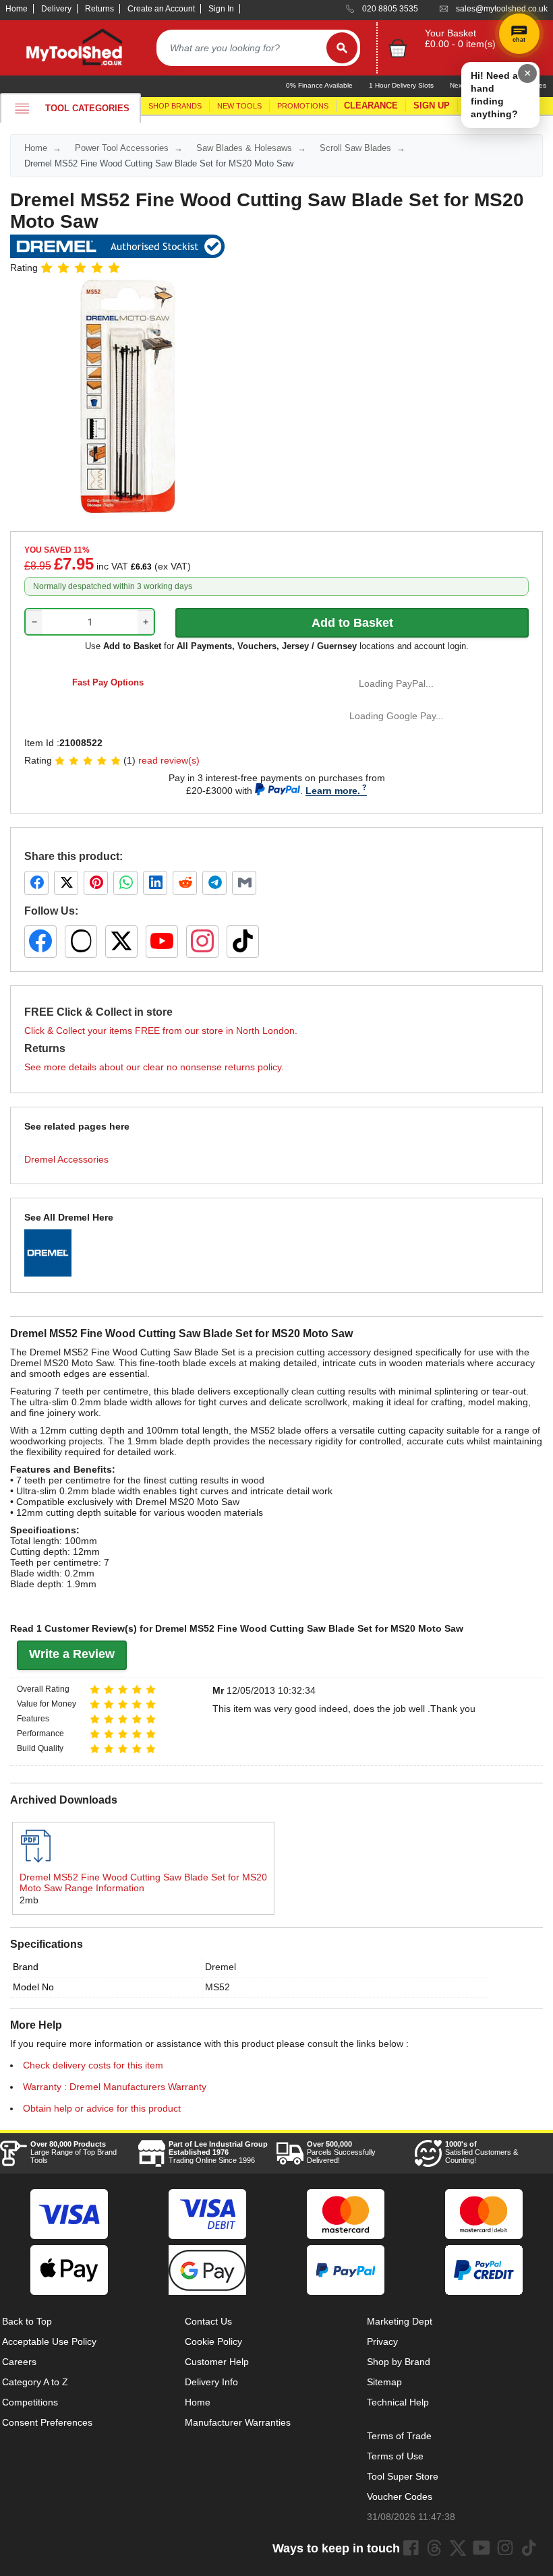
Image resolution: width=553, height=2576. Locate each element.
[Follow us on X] (121, 942)
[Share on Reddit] (185, 883)
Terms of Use (395, 2456)
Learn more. (333, 791)
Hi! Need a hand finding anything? (494, 95)
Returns (99, 9)
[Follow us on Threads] (81, 942)
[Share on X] (66, 883)
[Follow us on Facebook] (40, 942)
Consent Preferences (47, 2422)
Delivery (56, 9)
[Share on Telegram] (214, 883)
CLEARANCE (371, 105)
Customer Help (217, 2362)
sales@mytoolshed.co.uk (502, 9)
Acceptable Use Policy (49, 2341)
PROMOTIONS (303, 106)
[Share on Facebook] (36, 883)
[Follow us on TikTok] (243, 942)
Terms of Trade (399, 2436)
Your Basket (450, 33)
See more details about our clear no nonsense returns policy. (154, 1067)
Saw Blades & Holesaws (244, 148)
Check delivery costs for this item (93, 2065)
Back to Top (27, 2321)
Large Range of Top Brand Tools (74, 2152)
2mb (29, 1900)
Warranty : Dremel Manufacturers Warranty (115, 2087)
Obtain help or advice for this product (102, 2108)
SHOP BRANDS (175, 106)
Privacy (382, 2341)
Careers (19, 2362)
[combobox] (241, 48)
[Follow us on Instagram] (202, 942)
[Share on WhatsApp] (125, 883)
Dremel (221, 1967)
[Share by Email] (244, 883)
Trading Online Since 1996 (218, 2152)
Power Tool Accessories (122, 148)
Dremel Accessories (66, 1159)
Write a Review (72, 1654)
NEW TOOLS (239, 106)
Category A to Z (35, 2382)
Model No (33, 1987)
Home (17, 9)
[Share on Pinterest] (96, 883)
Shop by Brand (399, 2362)
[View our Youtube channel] (482, 2548)
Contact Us (208, 2321)
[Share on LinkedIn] (155, 883)
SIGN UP (432, 105)
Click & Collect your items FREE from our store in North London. (161, 1031)
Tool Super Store (403, 2476)
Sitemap (384, 2382)
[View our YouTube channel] (162, 942)
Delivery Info (211, 2382)
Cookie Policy (213, 2341)
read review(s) (169, 760)
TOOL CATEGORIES (87, 108)
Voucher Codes (400, 2496)
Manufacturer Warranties (238, 2422)
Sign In (221, 9)
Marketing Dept (400, 2321)
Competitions (30, 2402)
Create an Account (161, 9)
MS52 (217, 1987)
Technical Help (398, 2402)
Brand (26, 1967)
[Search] (342, 48)
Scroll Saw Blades (355, 148)
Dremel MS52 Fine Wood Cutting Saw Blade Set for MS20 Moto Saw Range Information (143, 1882)
